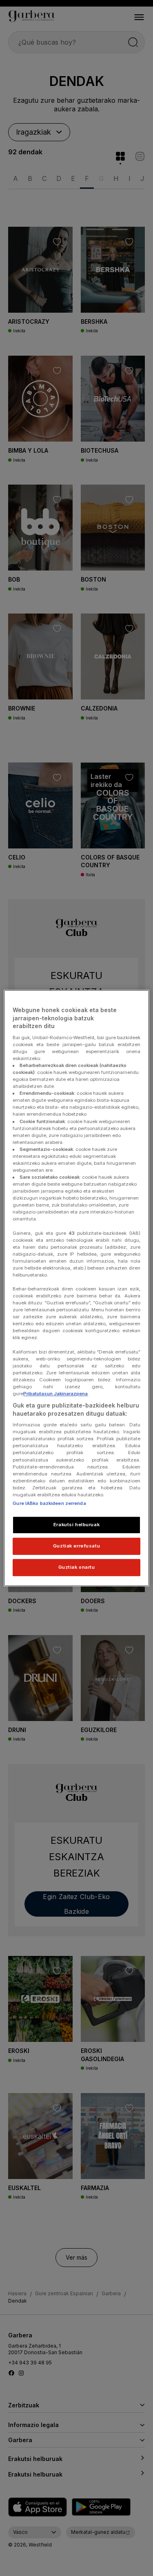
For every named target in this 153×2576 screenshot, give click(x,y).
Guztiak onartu (77, 1567)
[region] (76, 1288)
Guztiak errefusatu (76, 1546)
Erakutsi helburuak (76, 1525)
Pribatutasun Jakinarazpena (55, 1394)
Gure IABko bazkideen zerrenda (49, 1503)
